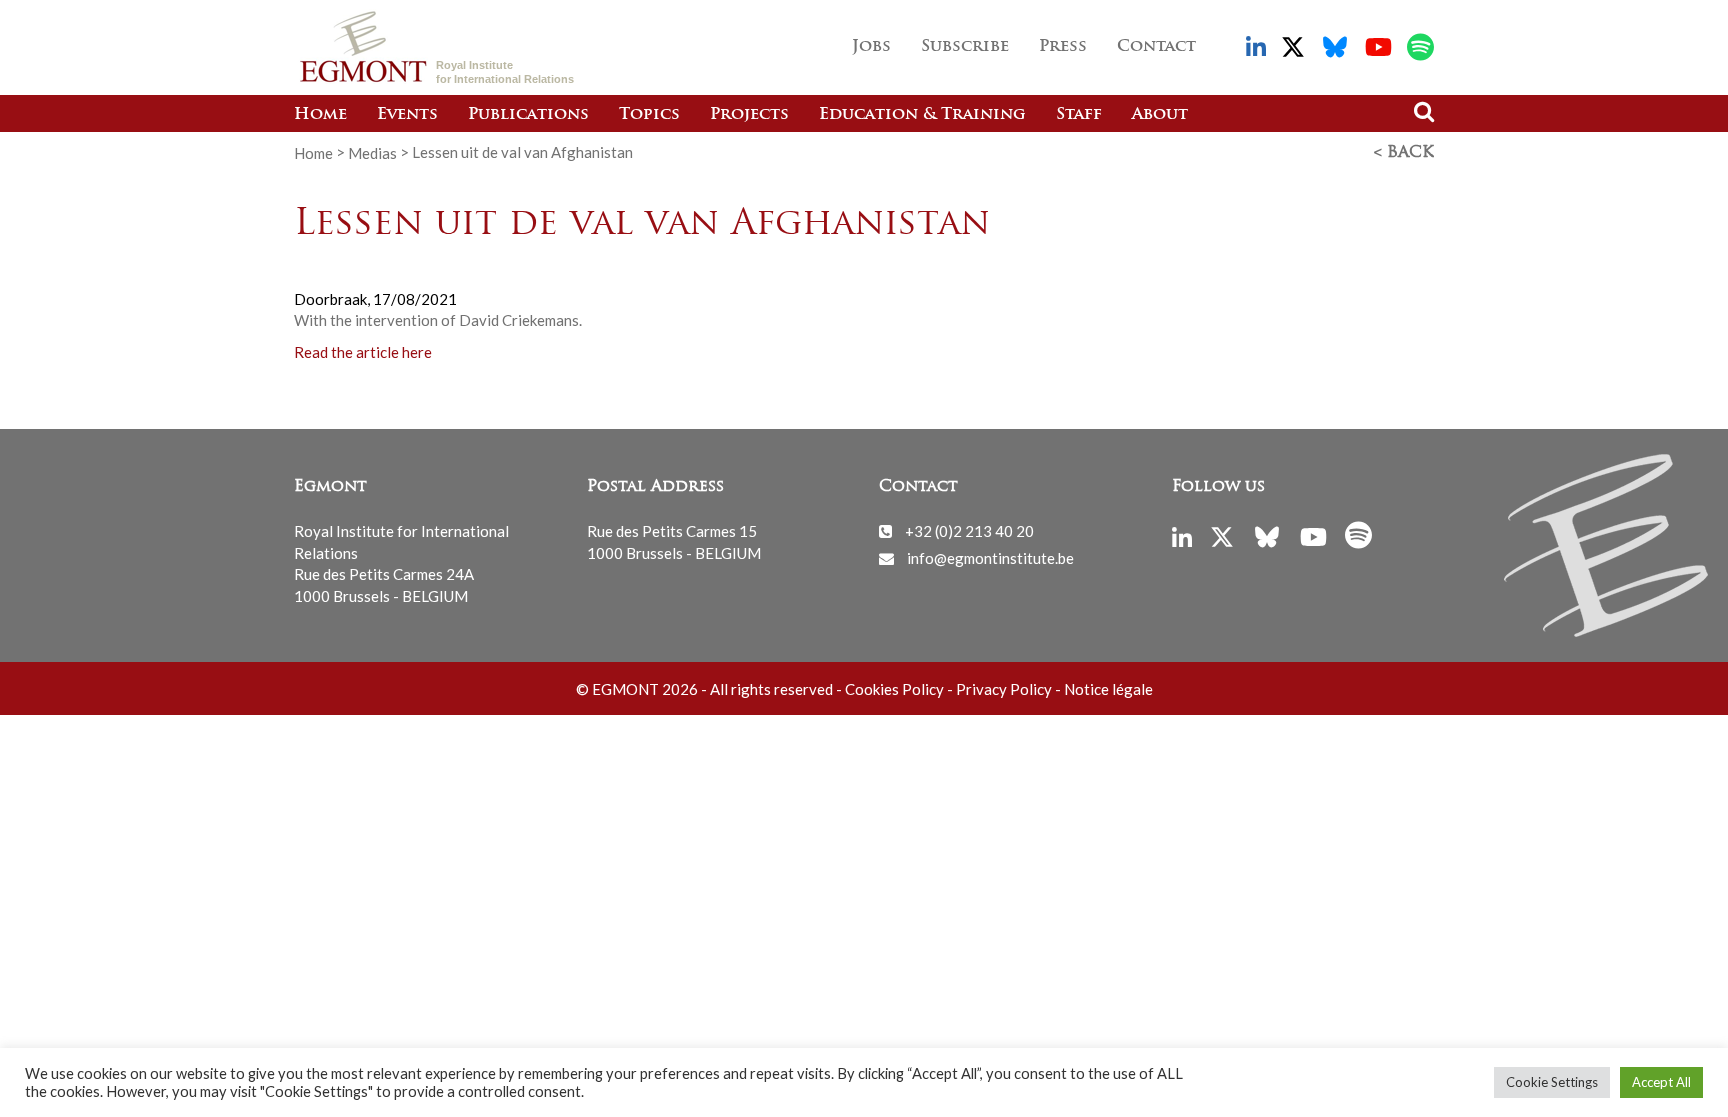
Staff (1079, 115)
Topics (649, 115)
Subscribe (965, 47)
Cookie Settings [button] (1552, 1082)
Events (407, 115)
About (1160, 115)
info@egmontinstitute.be (990, 558)
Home (320, 115)
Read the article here (363, 352)
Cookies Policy (894, 689)
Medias (372, 152)
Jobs (871, 47)
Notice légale (1108, 689)
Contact (1156, 47)
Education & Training (922, 115)
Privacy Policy (1004, 689)
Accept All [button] (1661, 1082)
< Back (1404, 153)
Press (1063, 47)
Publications (528, 115)
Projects (749, 115)
